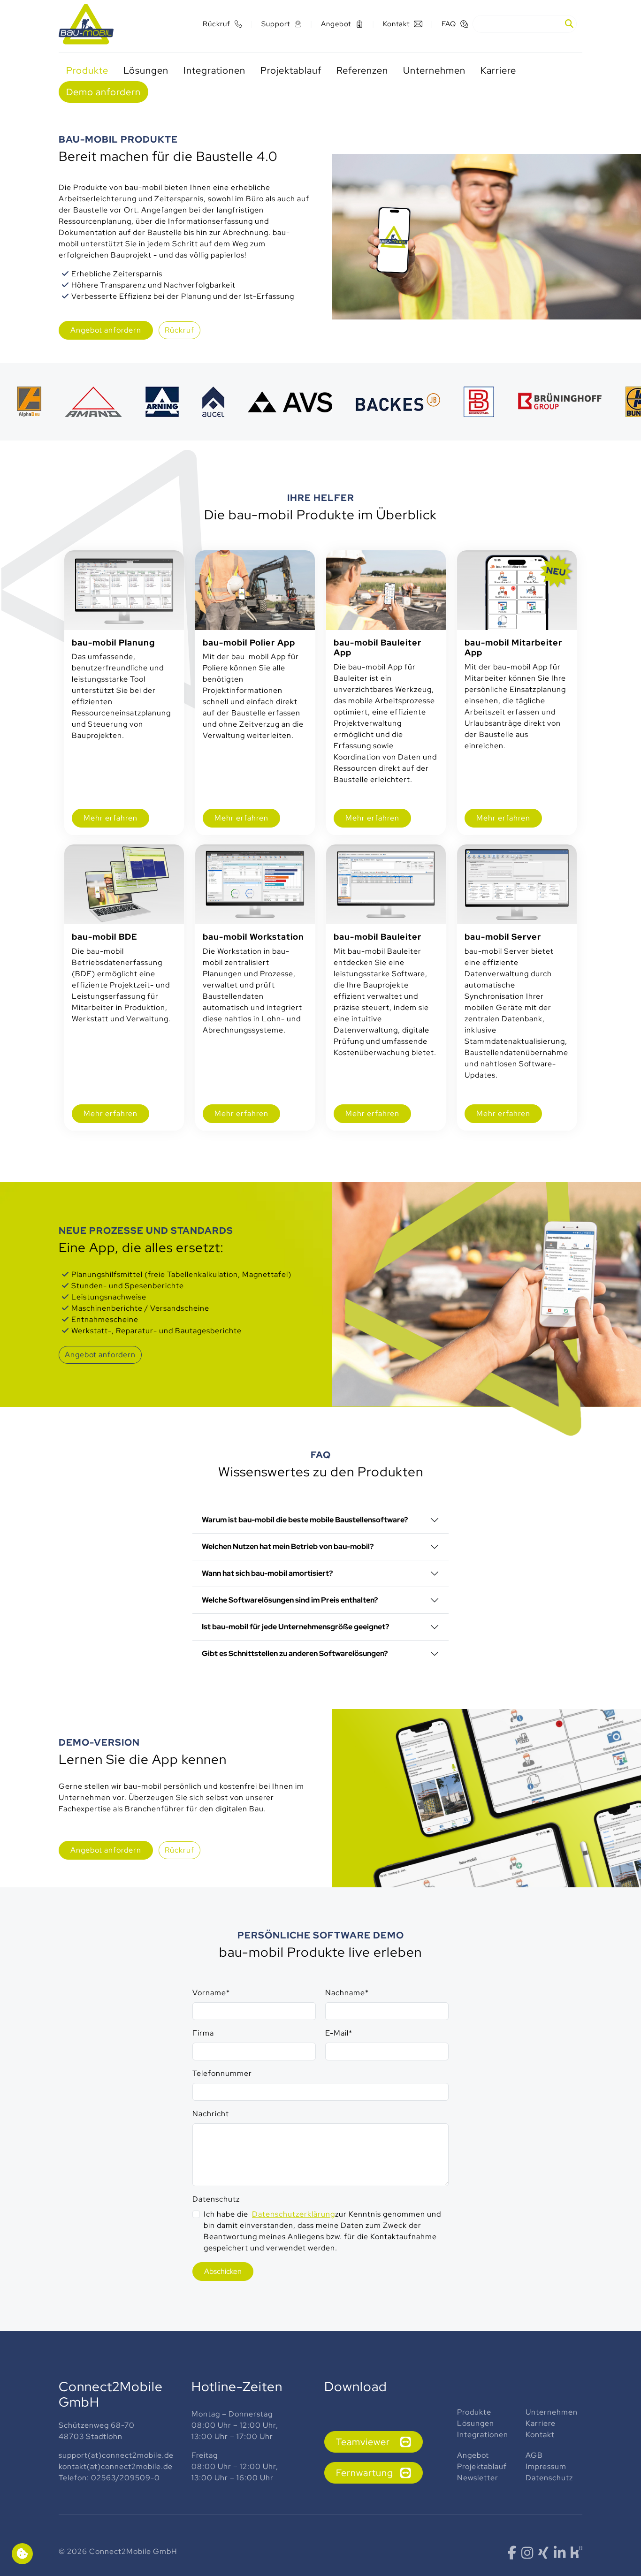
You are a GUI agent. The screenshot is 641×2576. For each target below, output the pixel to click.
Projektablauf (482, 2466)
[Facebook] (512, 2555)
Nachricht (211, 2114)
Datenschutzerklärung (294, 2214)
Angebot (473, 2455)
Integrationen (483, 2435)
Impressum (547, 2466)
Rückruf (179, 330)
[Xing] (544, 2555)
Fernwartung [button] (365, 2473)
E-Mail (339, 2033)
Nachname (347, 1993)
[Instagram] (527, 2555)
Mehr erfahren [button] (111, 818)
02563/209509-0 (126, 2478)
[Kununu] (576, 2551)
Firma (203, 2033)
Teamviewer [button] (363, 2442)
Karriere (541, 2423)
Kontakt (540, 2435)
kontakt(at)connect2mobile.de (116, 2466)
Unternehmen (553, 2412)
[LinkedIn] (560, 2555)
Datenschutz (216, 2199)
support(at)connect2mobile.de (116, 2455)
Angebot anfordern (106, 330)
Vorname (211, 1993)
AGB (534, 2455)
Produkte (475, 2412)
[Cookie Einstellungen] (22, 2554)
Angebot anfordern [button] (100, 1355)
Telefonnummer (222, 2073)
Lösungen (477, 2423)
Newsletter (478, 2478)
